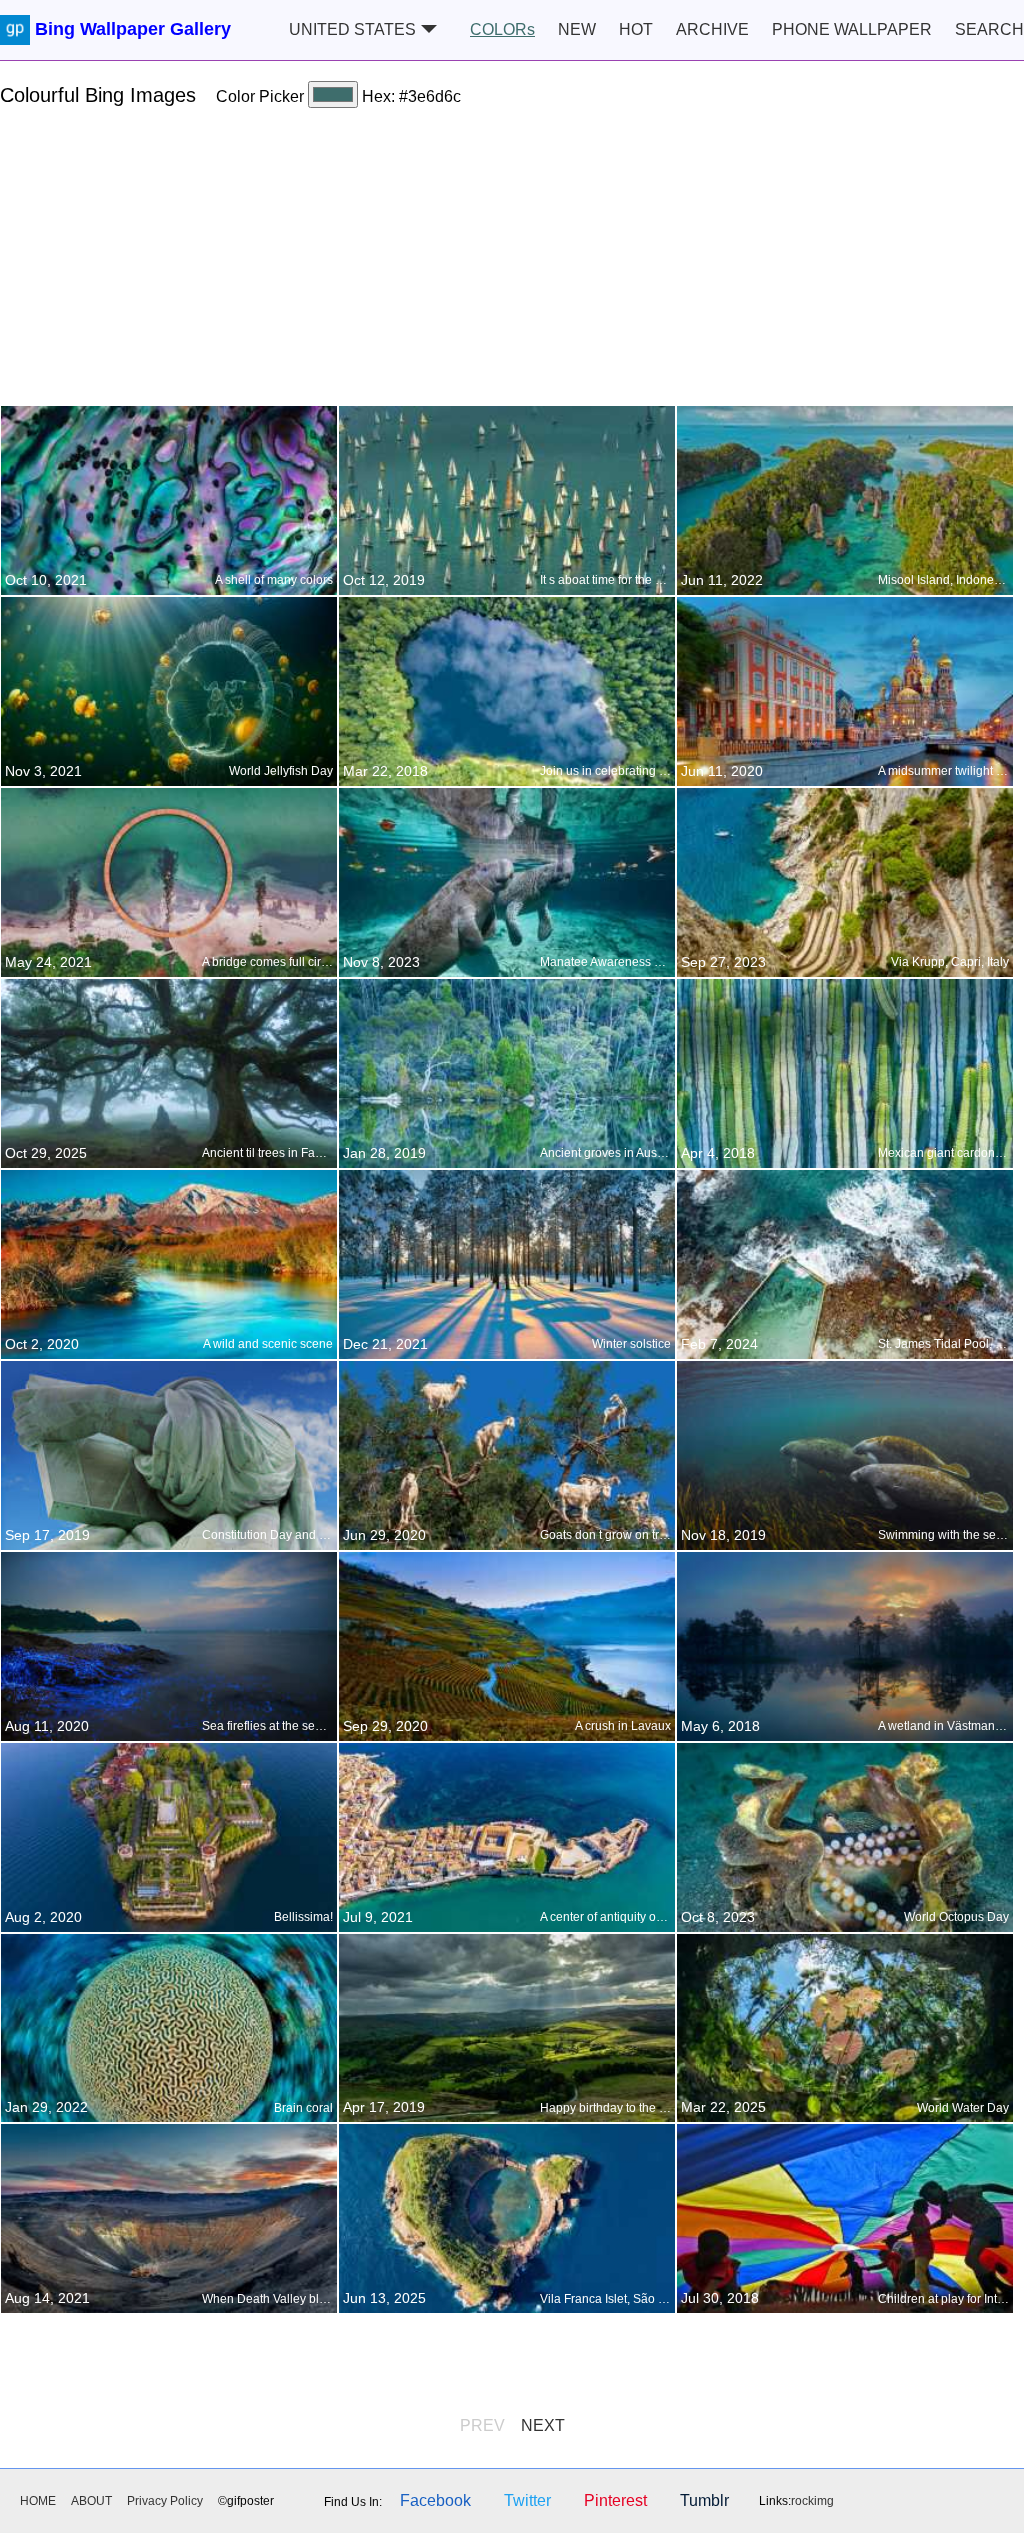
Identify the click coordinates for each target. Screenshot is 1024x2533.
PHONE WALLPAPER (852, 29)
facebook (435, 2500)
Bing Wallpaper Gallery (133, 29)
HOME (38, 2501)
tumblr (704, 2500)
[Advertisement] (512, 265)
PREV (482, 2425)
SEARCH (989, 29)
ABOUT (91, 2501)
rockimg (812, 2501)
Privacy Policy (165, 2501)
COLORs (502, 29)
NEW (577, 29)
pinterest (615, 2500)
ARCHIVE (712, 29)
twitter (527, 2500)
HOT (636, 29)
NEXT (543, 2425)
